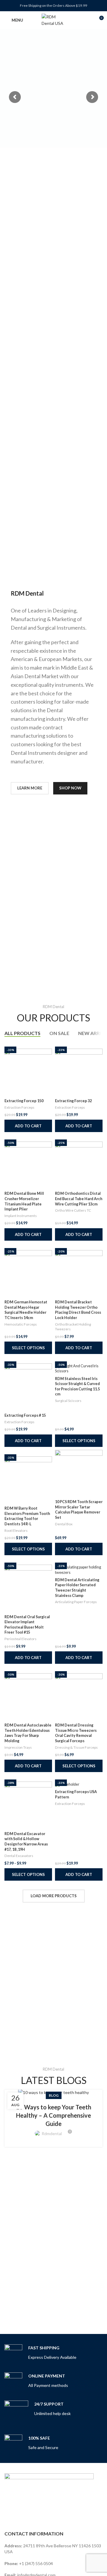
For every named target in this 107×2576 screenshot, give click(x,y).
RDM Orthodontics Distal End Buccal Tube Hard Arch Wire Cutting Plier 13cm (79, 1199)
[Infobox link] (40, 2353)
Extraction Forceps (19, 1107)
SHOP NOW (70, 788)
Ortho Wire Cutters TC (73, 1210)
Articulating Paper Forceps (76, 1602)
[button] (28, 1126)
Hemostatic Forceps (21, 1324)
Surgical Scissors (68, 1401)
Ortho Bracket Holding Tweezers (73, 1327)
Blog (54, 2095)
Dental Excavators (19, 1856)
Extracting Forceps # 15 (25, 1415)
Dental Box (64, 1524)
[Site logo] (53, 20)
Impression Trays (18, 1747)
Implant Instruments (21, 1216)
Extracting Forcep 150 (24, 1101)
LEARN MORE (30, 788)
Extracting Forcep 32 (73, 1101)
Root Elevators (16, 1530)
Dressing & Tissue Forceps (76, 1747)
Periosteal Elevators (21, 1639)
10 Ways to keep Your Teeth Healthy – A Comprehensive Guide (53, 2115)
